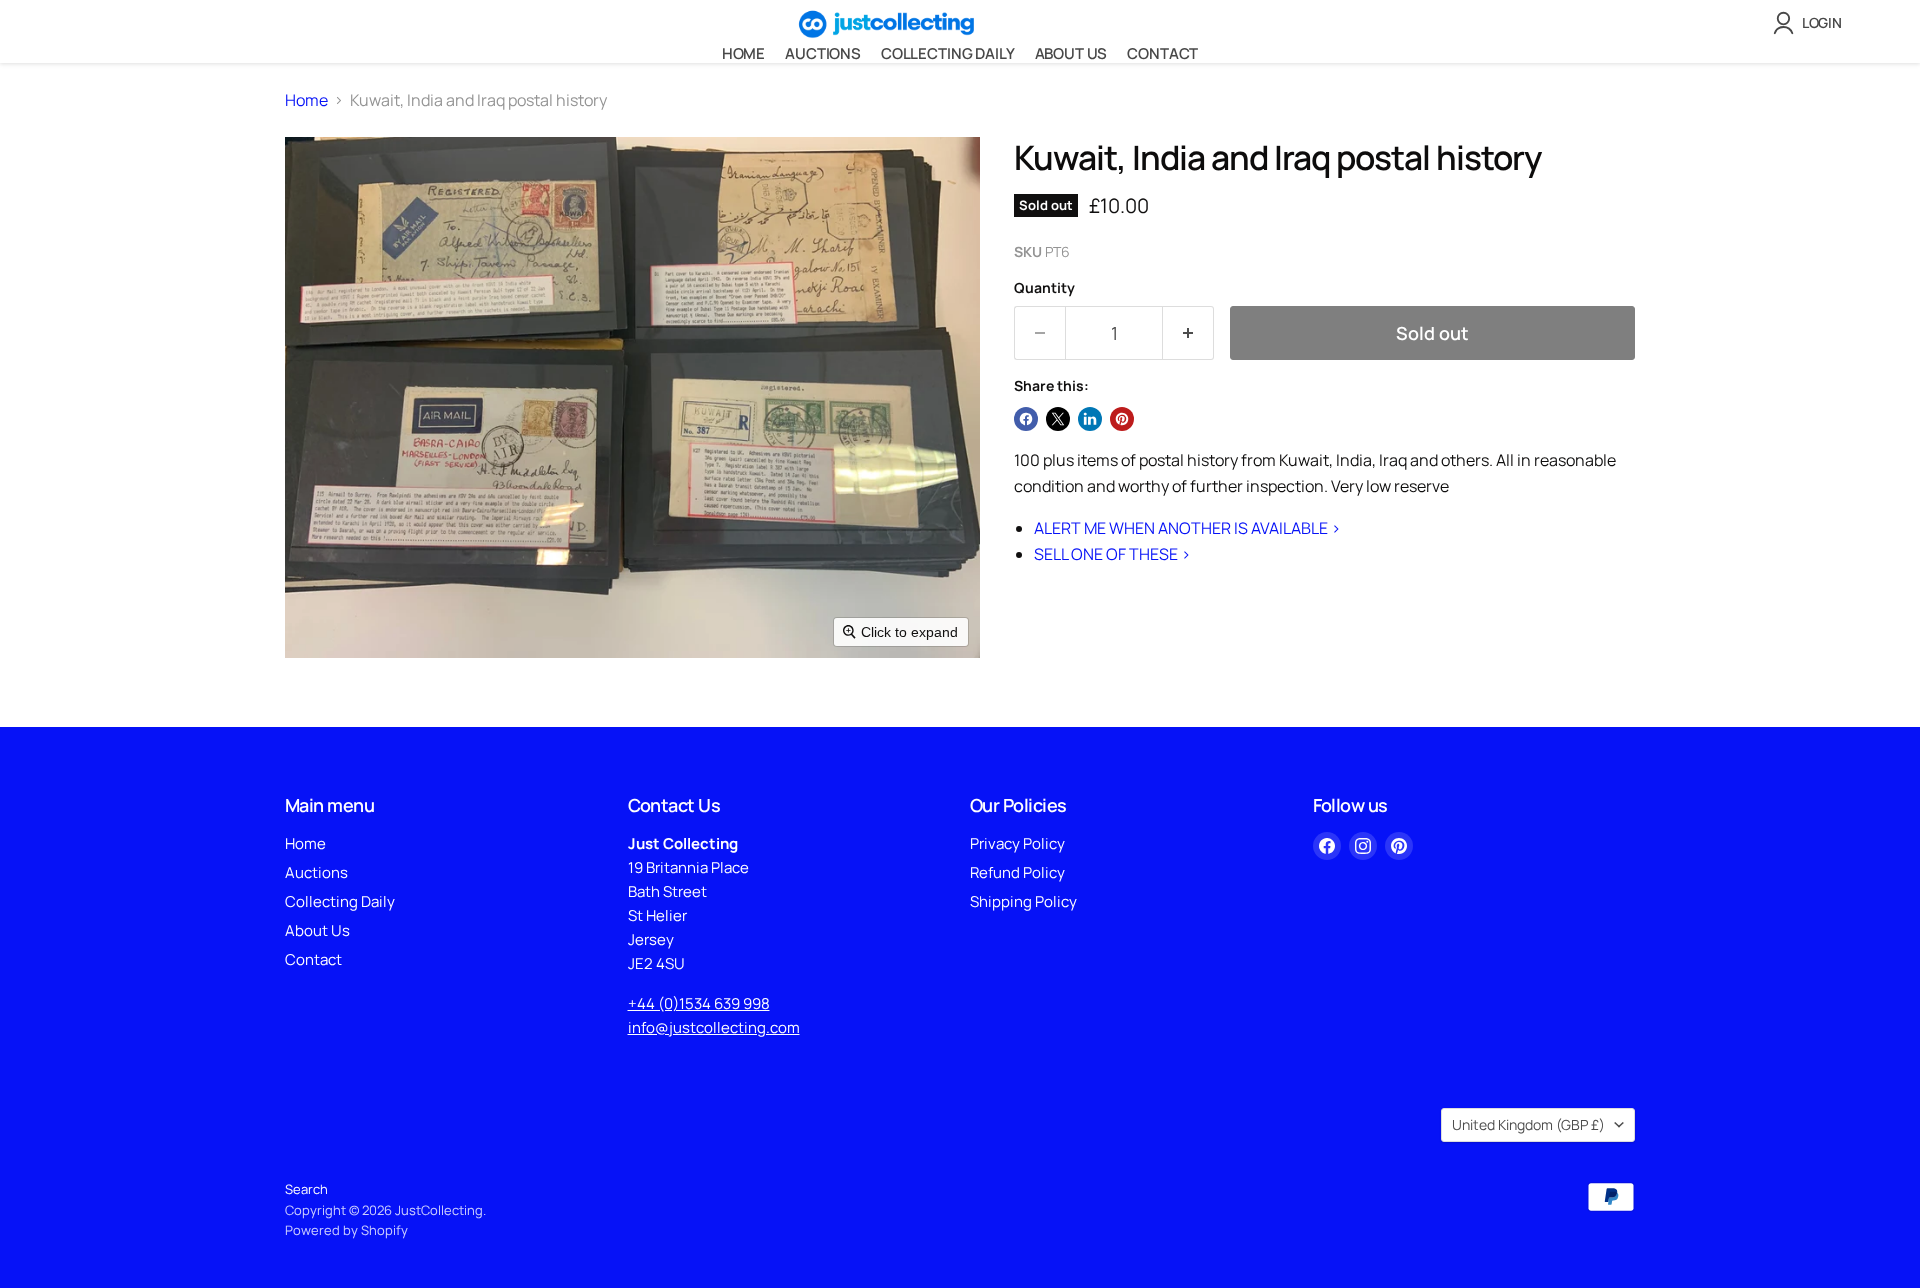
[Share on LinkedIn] (1090, 419)
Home (743, 53)
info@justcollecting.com (714, 1027)
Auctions (823, 53)
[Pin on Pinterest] (1122, 419)
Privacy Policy (1017, 843)
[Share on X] (1058, 419)
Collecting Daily (948, 53)
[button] (1811, 23)
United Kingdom (1528, 1124)
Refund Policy (1017, 872)
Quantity (1044, 288)
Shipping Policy (1023, 901)
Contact (1162, 53)
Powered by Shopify (346, 1230)
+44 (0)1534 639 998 (699, 1003)
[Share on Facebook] (1026, 419)
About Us (1071, 53)
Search (306, 1189)
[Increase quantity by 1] (1188, 333)
